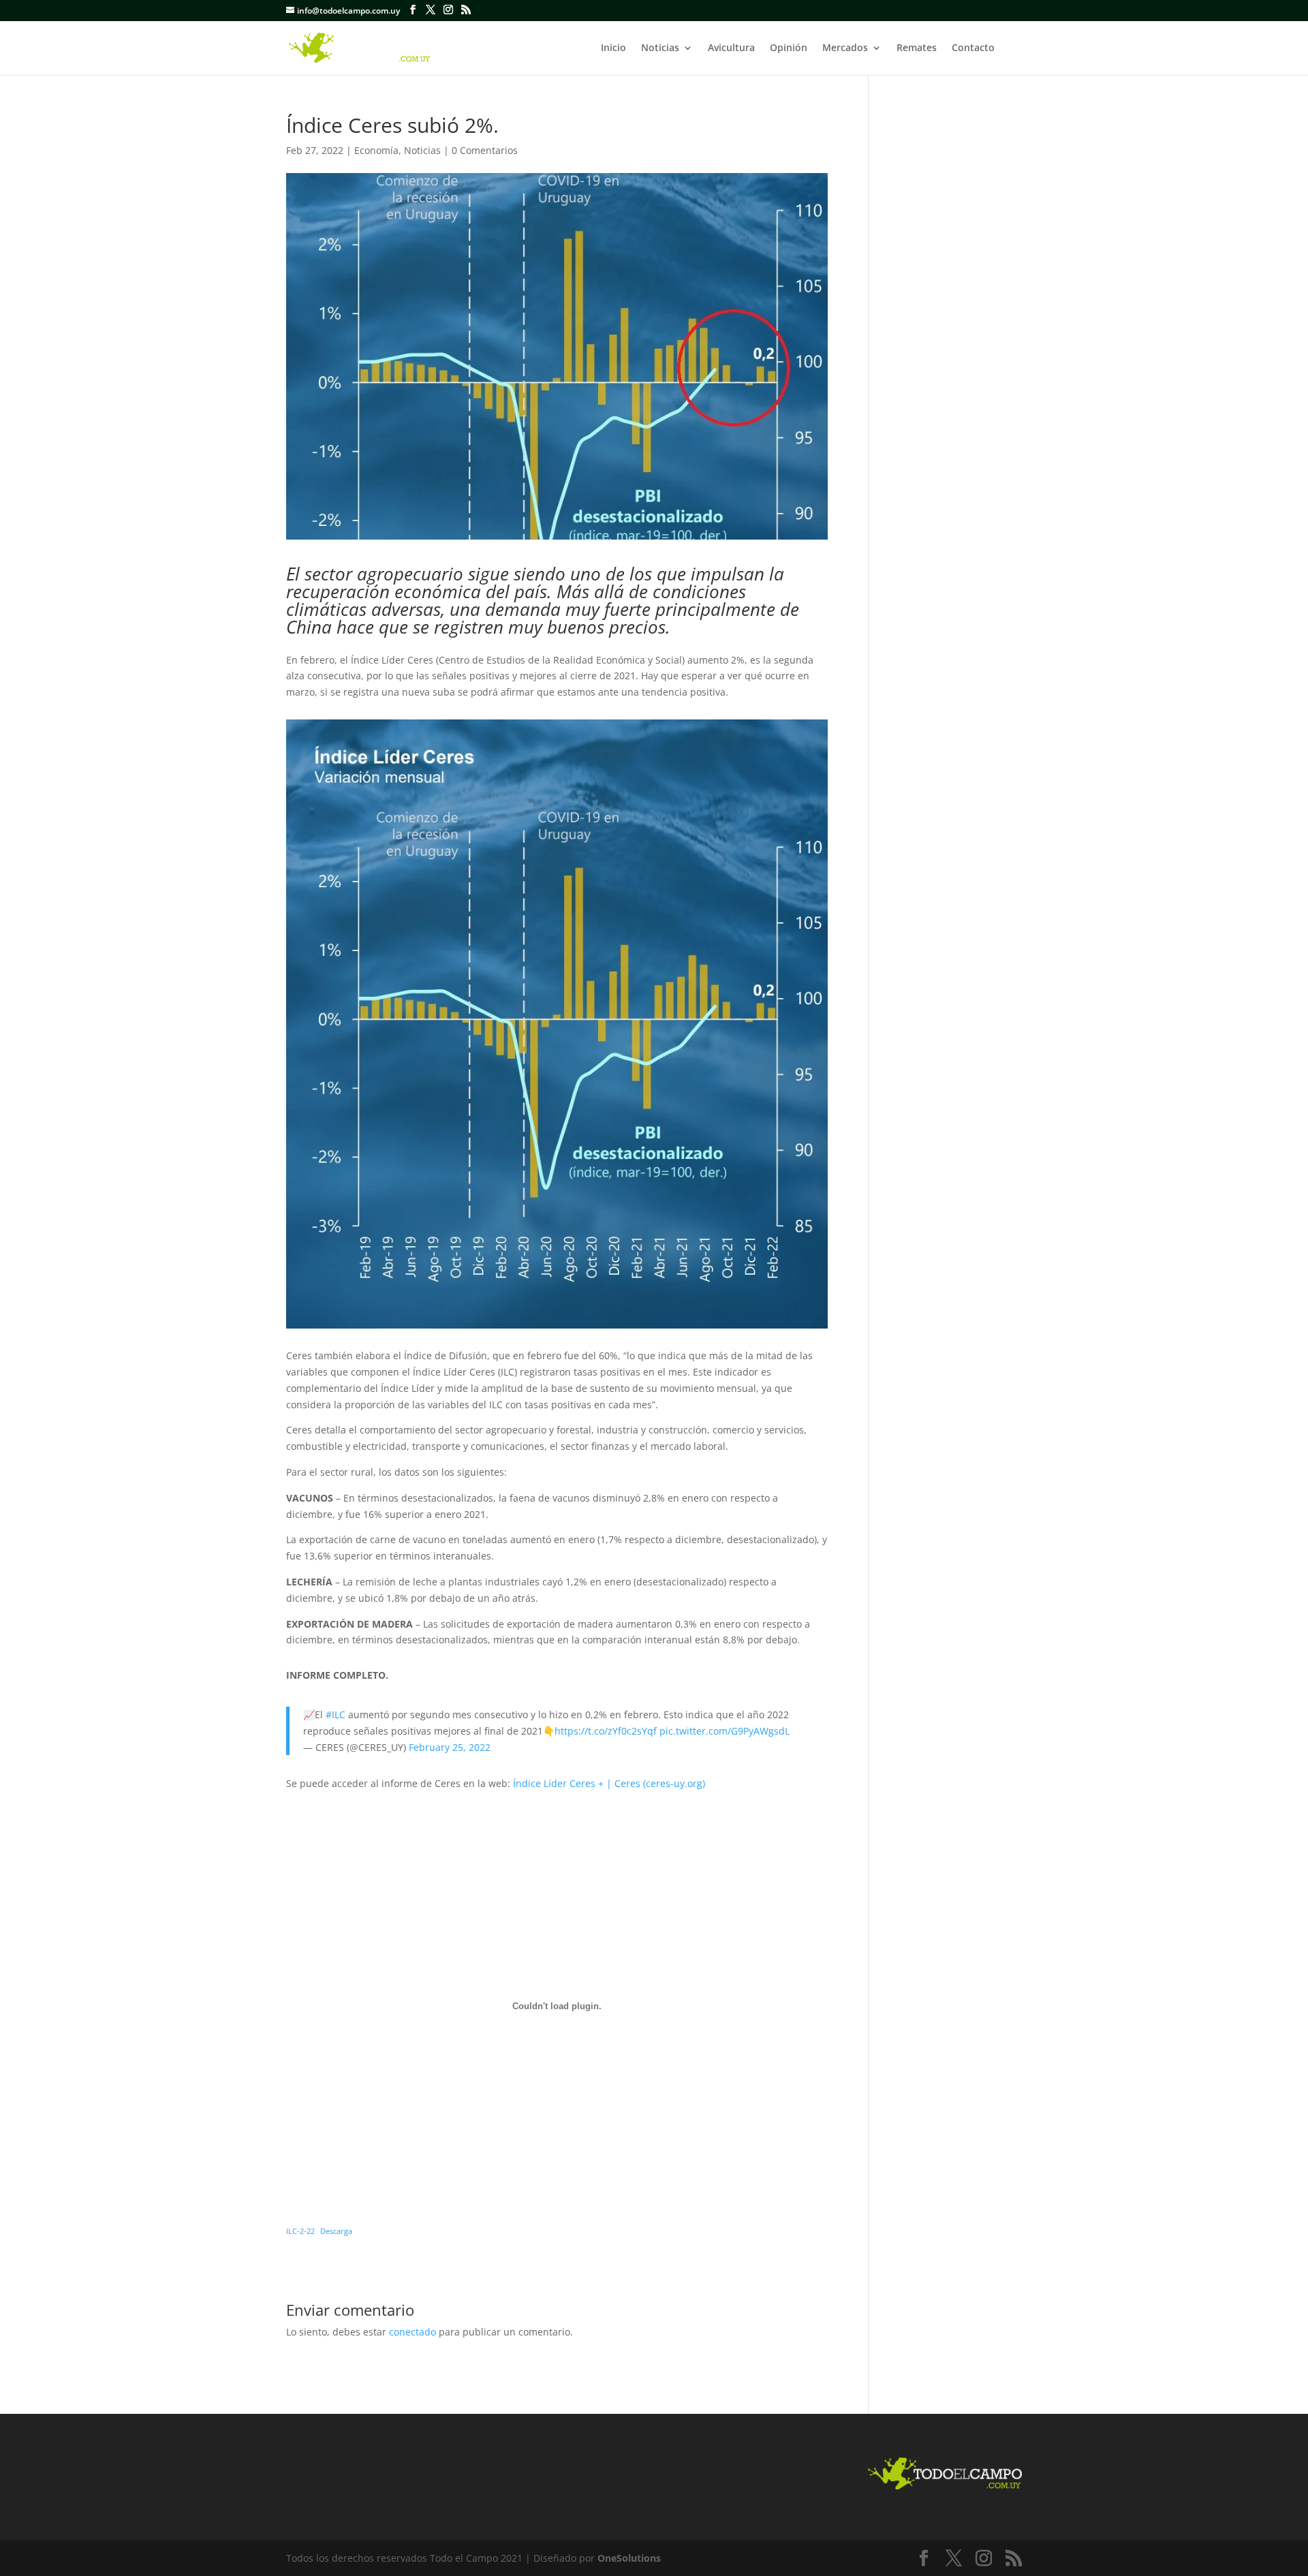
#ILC (336, 1714)
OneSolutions (629, 2558)
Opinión (789, 48)
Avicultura (731, 48)
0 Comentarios (485, 150)
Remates (917, 48)
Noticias (660, 48)
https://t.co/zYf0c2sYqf (606, 1731)
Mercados (845, 48)
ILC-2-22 (300, 2231)
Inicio (613, 48)
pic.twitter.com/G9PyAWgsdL (725, 1731)
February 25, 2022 (450, 1747)
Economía (376, 150)
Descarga (336, 2231)
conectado (412, 2332)
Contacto (973, 48)
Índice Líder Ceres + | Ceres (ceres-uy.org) (609, 1783)
